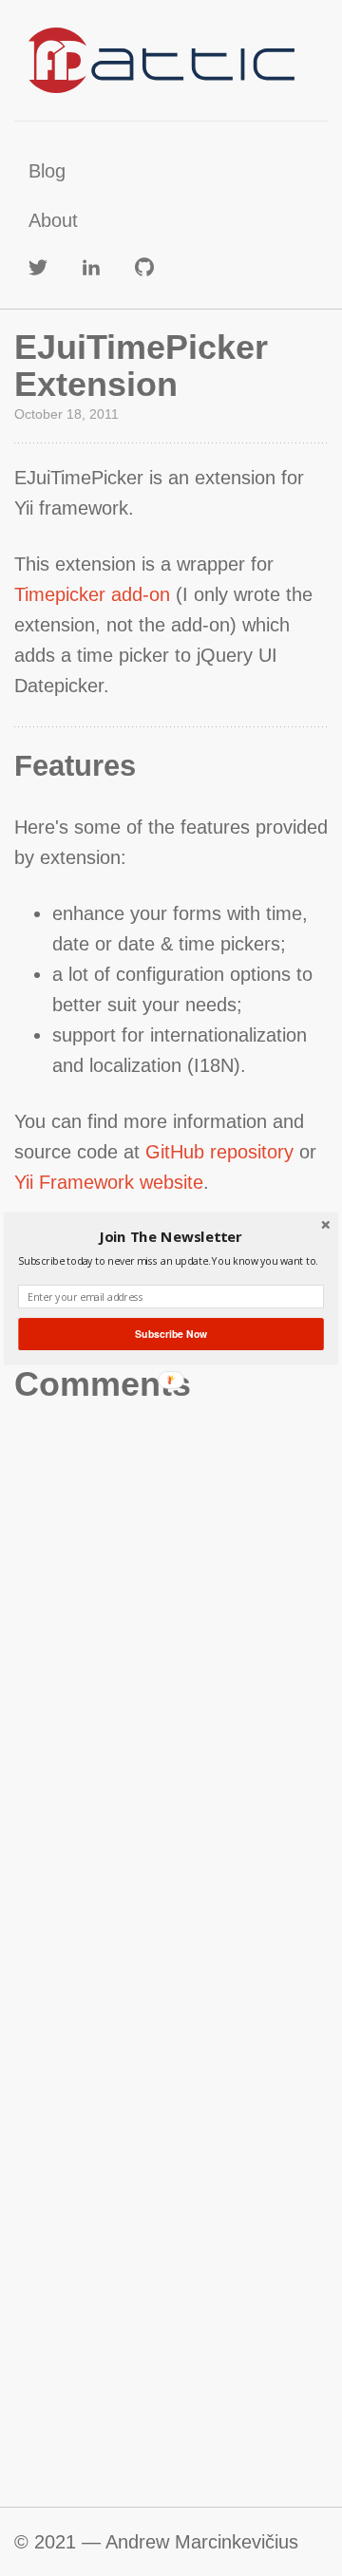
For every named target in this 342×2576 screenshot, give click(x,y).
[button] (171, 1236)
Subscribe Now (171, 1334)
